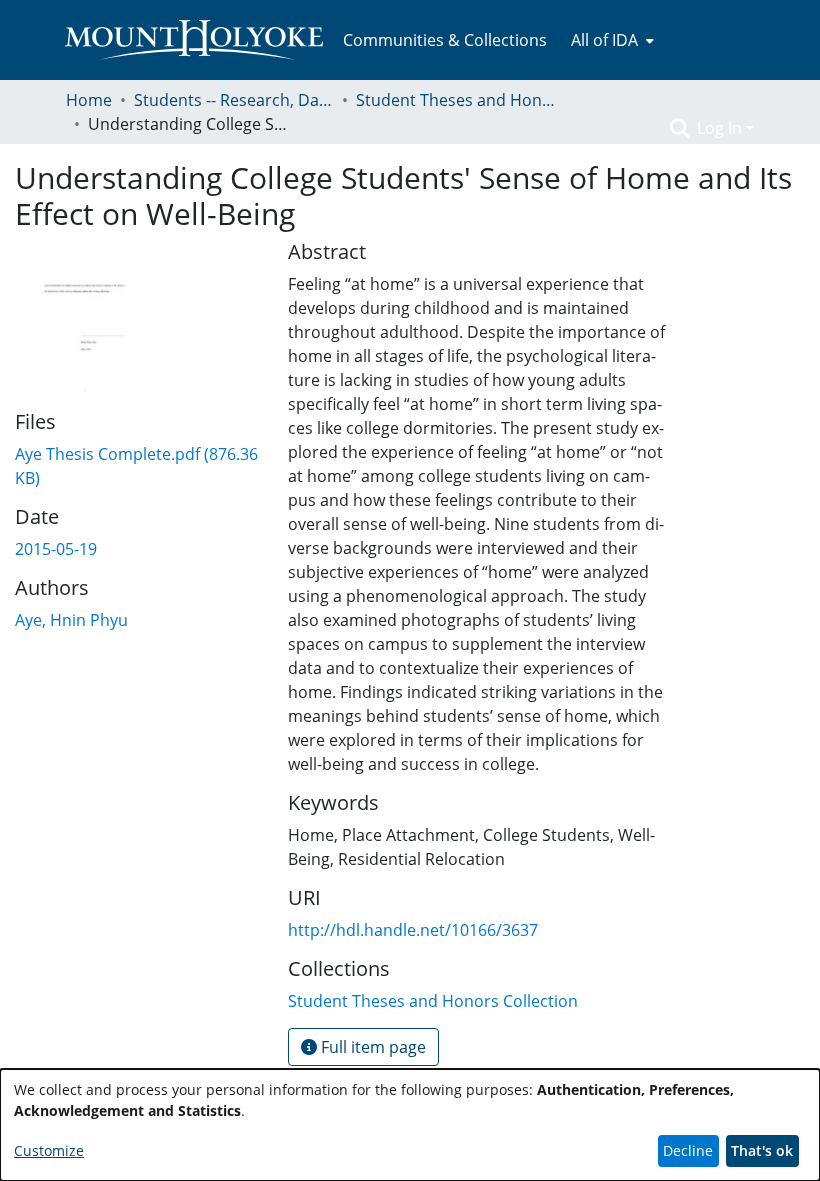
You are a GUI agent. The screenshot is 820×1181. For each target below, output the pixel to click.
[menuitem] (610, 40)
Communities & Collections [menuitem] (445, 40)
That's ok (762, 1150)
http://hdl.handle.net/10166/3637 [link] (413, 930)
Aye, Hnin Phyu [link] (71, 620)
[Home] (194, 40)
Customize (49, 1150)
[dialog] (410, 1125)
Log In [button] (721, 128)
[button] (679, 128)
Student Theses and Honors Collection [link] (456, 100)
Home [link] (89, 100)
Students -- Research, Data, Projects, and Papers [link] (234, 100)
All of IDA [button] (604, 40)
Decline (688, 1150)
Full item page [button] (371, 1047)
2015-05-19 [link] (56, 549)
